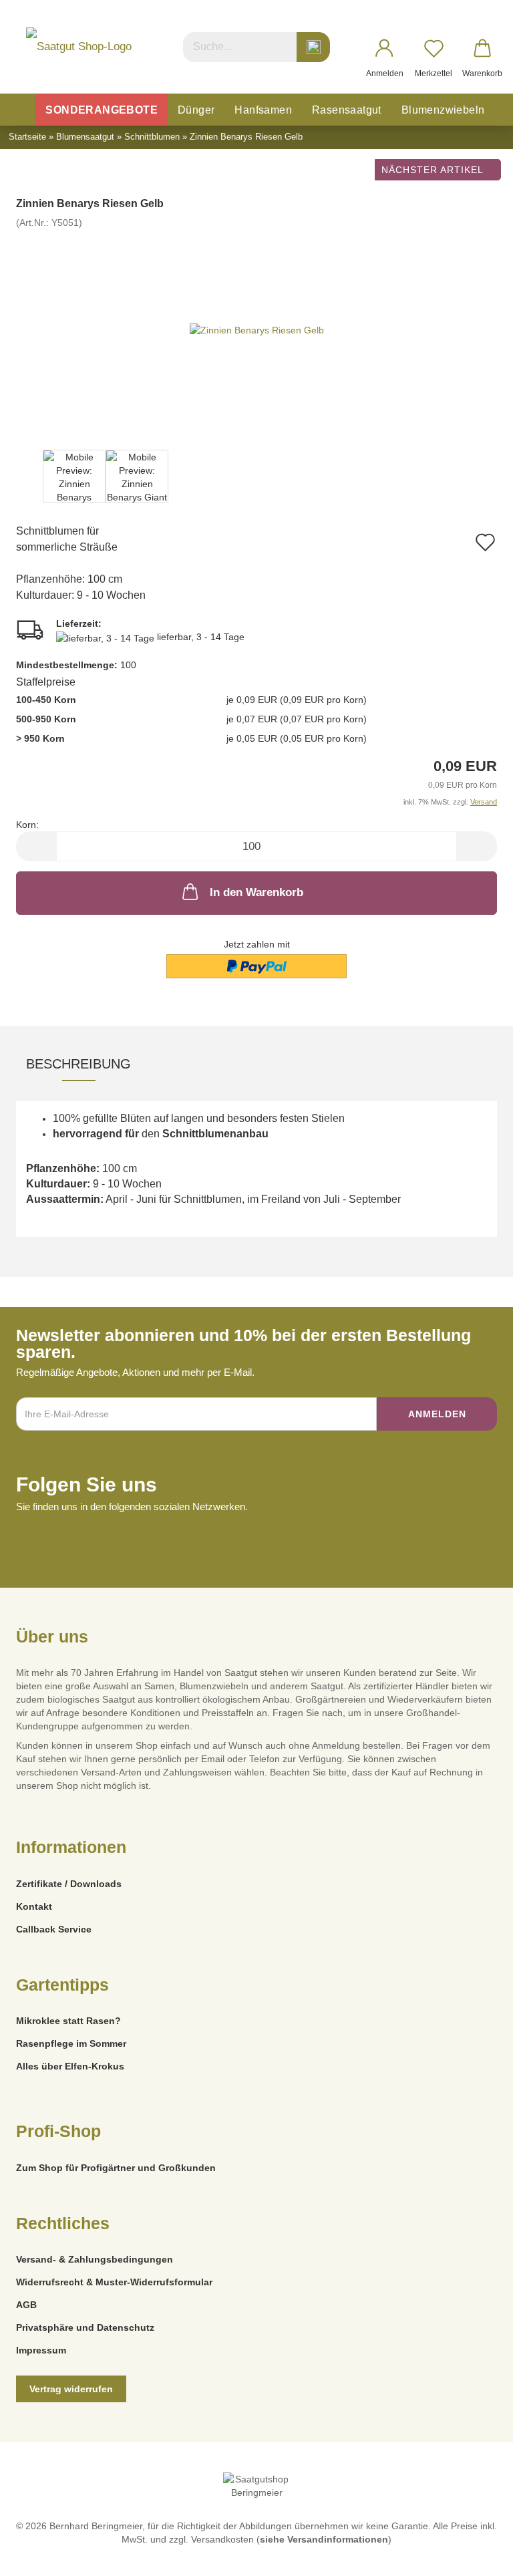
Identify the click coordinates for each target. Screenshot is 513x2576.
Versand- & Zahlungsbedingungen (95, 2259)
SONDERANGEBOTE (102, 110)
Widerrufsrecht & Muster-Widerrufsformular (114, 2282)
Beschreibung (78, 1064)
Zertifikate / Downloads (69, 1884)
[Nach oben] (476, 2556)
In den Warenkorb (256, 892)
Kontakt (34, 1906)
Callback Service (54, 1929)
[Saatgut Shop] (79, 47)
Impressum (41, 2350)
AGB (26, 2305)
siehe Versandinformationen (324, 2539)
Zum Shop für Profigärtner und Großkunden (116, 2168)
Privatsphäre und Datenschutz (85, 2327)
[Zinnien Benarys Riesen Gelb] (257, 329)
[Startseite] (21, 110)
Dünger (196, 110)
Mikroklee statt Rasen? (68, 2021)
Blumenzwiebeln (443, 110)
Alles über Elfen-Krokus (70, 2066)
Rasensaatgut (347, 110)
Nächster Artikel (434, 170)
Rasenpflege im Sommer (71, 2043)
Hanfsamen (263, 110)
